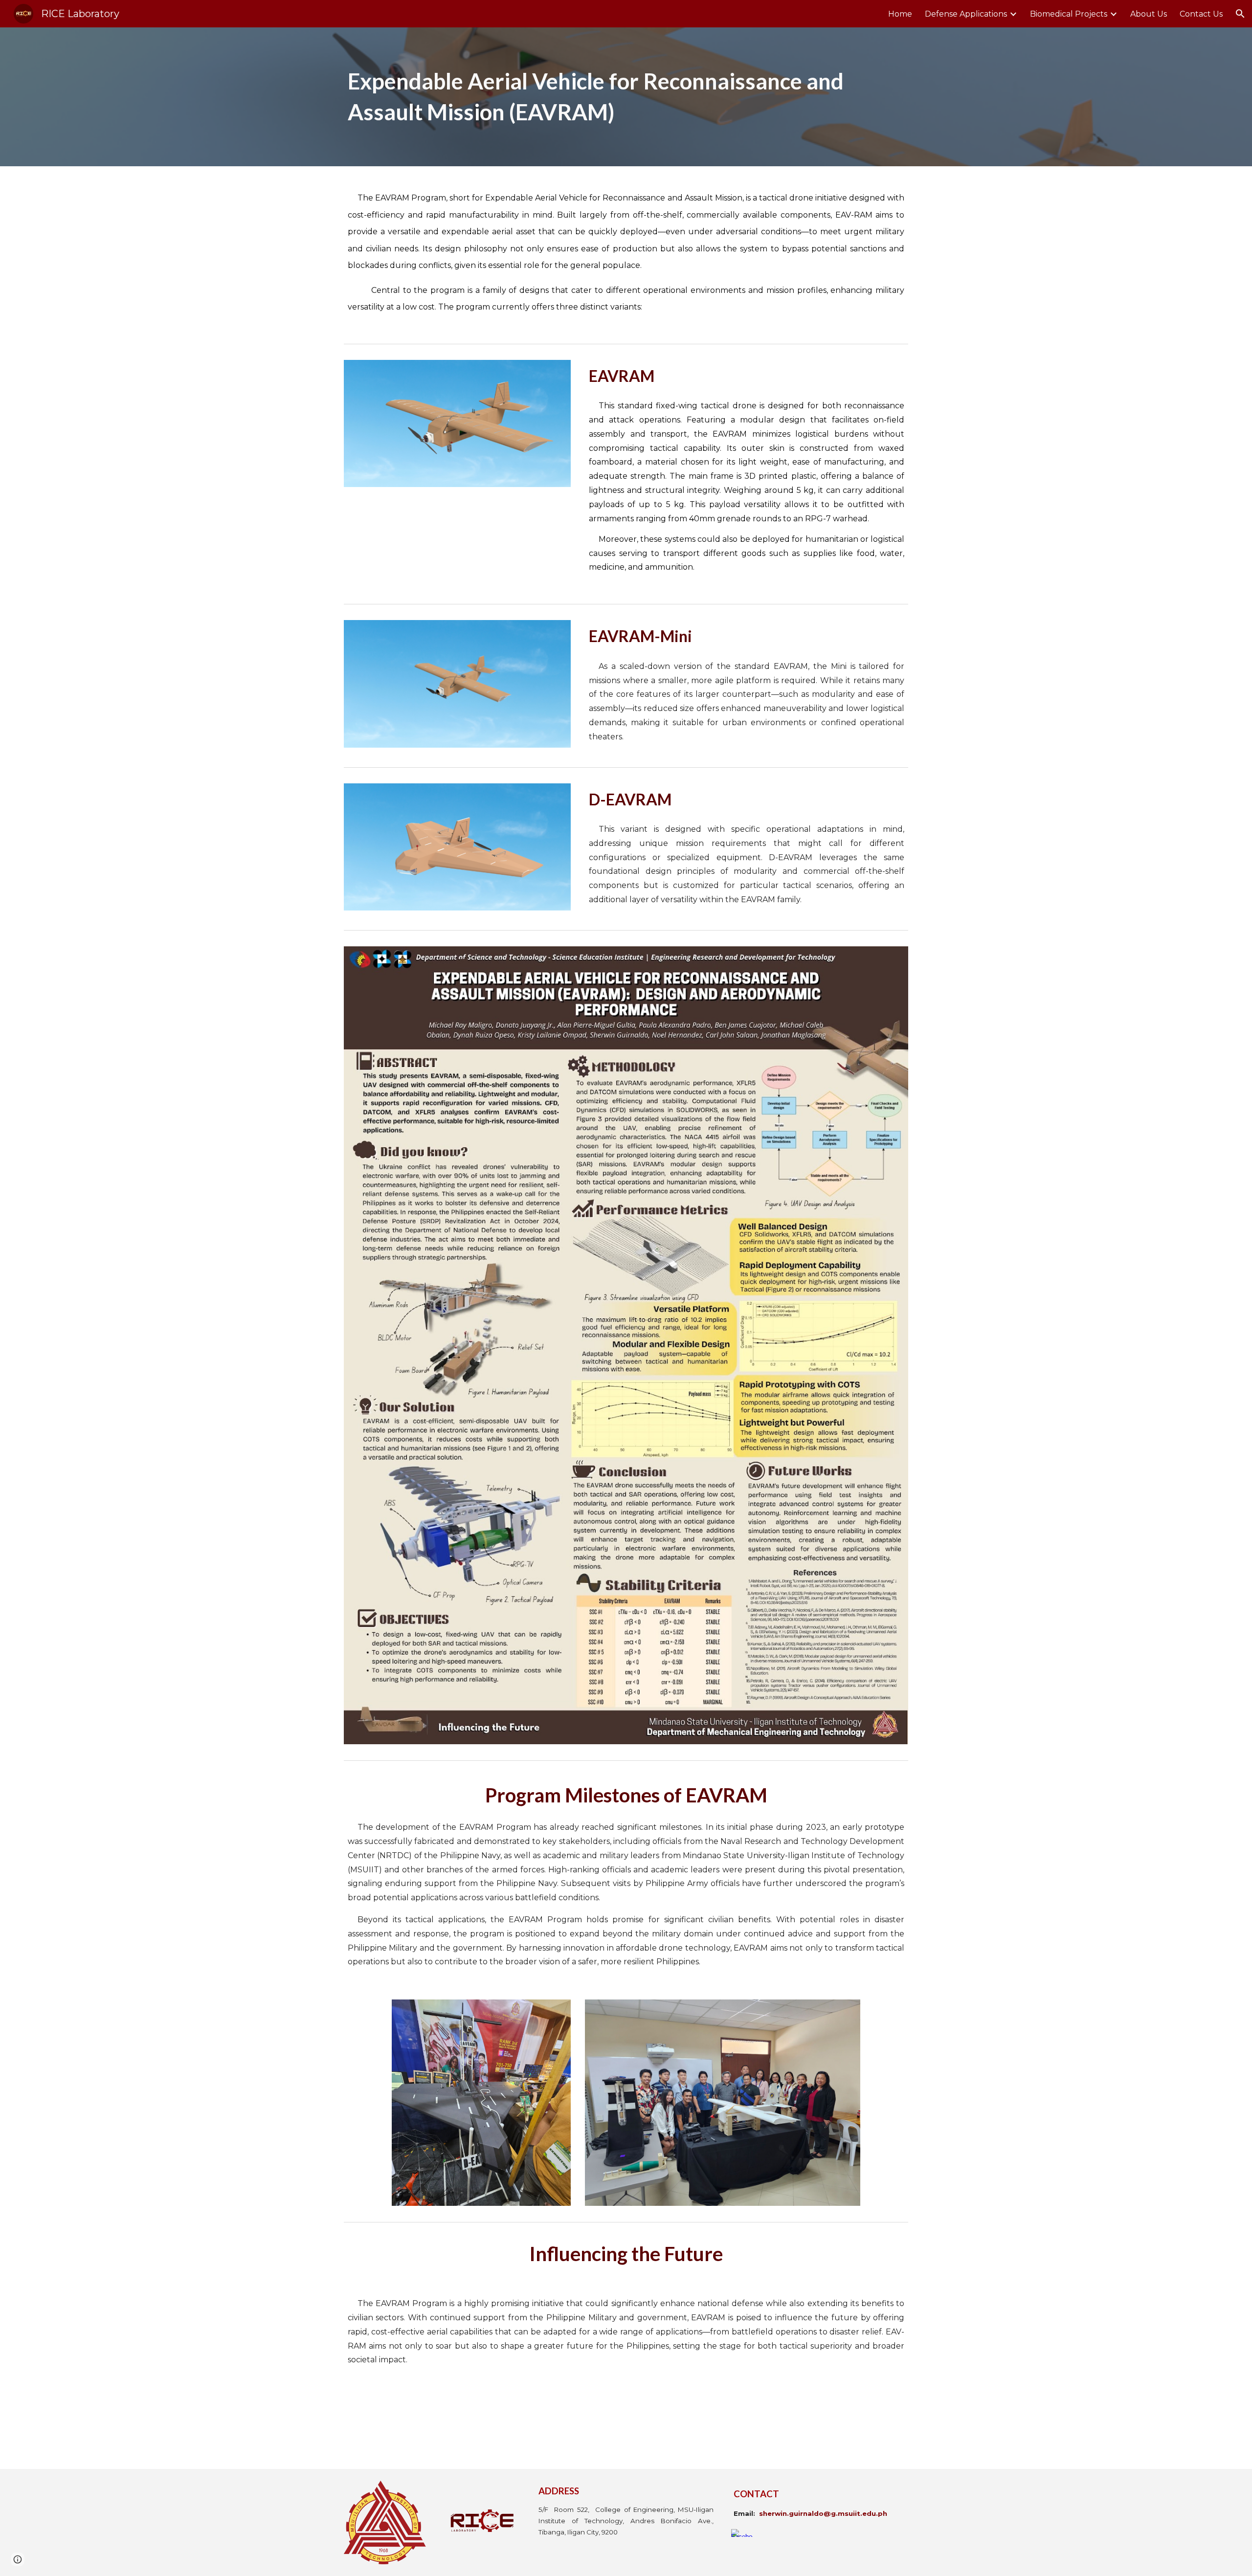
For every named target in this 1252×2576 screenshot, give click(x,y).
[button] (1240, 14)
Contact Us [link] (1201, 14)
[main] (626, 97)
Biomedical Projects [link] (1069, 14)
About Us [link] (1149, 14)
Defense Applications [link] (966, 14)
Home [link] (900, 14)
